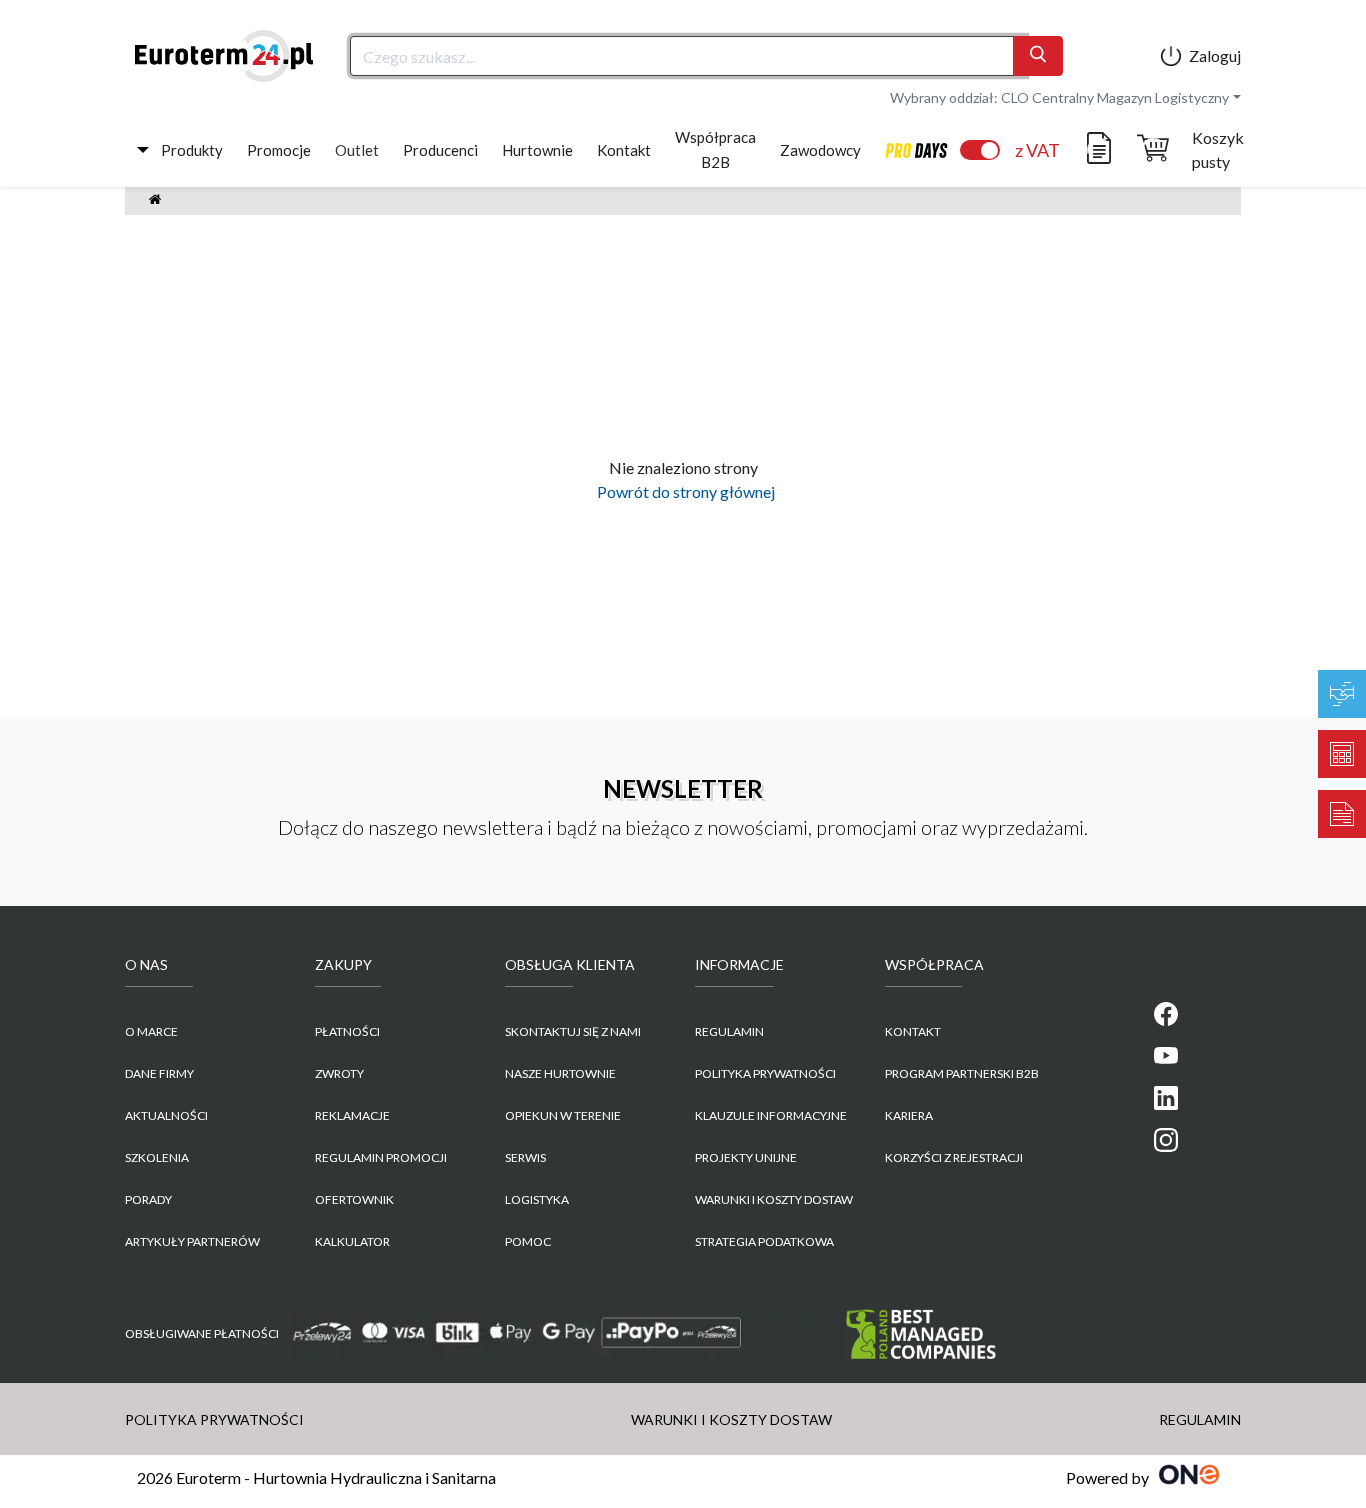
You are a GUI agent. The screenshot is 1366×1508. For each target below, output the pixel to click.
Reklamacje (352, 1115)
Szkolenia (157, 1157)
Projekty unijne (746, 1157)
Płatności (347, 1031)
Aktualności (166, 1115)
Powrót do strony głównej (683, 491)
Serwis (525, 1157)
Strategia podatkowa (764, 1241)
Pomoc (528, 1241)
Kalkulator (352, 1241)
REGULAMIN (729, 1031)
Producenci (440, 150)
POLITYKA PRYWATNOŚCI (765, 1073)
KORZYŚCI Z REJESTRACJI (954, 1157)
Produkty (192, 150)
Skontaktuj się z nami (573, 1031)
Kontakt (624, 150)
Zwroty (339, 1073)
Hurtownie (537, 150)
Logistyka (537, 1199)
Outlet (357, 150)
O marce (151, 1031)
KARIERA (909, 1115)
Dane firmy (159, 1073)
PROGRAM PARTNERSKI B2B (962, 1073)
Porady (148, 1199)
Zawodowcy (820, 150)
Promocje (279, 150)
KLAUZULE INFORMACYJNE (771, 1115)
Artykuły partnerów (192, 1241)
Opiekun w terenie (563, 1115)
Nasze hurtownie (560, 1073)
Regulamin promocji (381, 1157)
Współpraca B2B (715, 149)
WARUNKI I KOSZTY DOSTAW (774, 1199)
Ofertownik (354, 1199)
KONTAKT (913, 1031)
